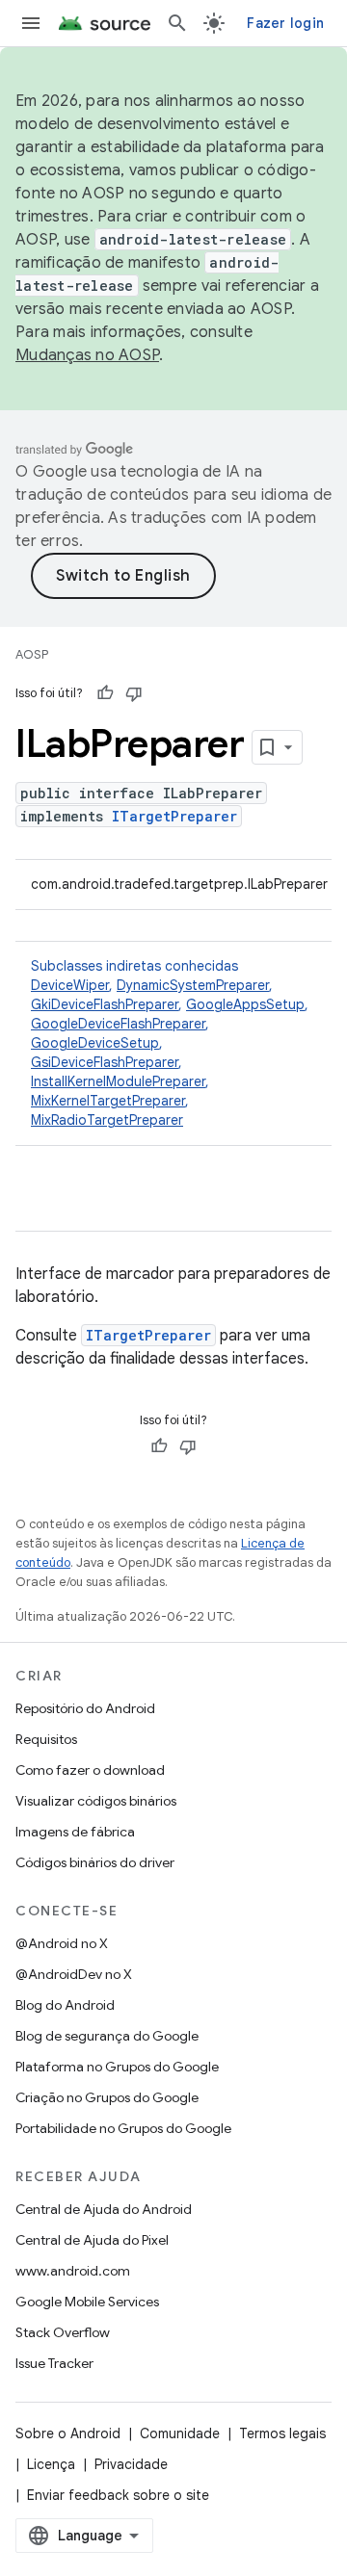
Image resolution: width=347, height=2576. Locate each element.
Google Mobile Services (87, 2302)
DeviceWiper (70, 985)
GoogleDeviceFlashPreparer (118, 1024)
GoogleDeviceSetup (95, 1043)
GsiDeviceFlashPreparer (105, 1062)
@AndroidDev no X (74, 1974)
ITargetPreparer (174, 816)
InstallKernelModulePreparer (118, 1081)
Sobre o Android (68, 2433)
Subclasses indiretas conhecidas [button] (170, 1043)
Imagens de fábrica (75, 1832)
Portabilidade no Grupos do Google (123, 2128)
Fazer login (285, 23)
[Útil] (105, 693)
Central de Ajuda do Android (104, 2209)
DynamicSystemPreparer (193, 985)
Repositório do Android (85, 1708)
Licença (51, 2464)
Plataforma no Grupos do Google (117, 2067)
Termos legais (282, 2433)
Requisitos (46, 1739)
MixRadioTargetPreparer (107, 1120)
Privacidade (131, 2464)
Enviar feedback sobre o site (118, 2495)
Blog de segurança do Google (107, 2036)
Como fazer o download (90, 1770)
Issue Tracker (54, 2363)
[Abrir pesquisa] (177, 23)
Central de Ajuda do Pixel (92, 2240)
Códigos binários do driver (95, 1862)
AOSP (32, 654)
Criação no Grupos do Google (107, 2097)
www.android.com (73, 2271)
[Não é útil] (134, 693)
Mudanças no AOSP (87, 355)
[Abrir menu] (31, 23)
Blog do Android (65, 2005)
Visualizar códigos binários (96, 1801)
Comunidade (180, 2433)
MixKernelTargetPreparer (108, 1101)
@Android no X (62, 1943)
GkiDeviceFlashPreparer (105, 1004)
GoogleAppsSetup (245, 1004)
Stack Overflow (63, 2332)
